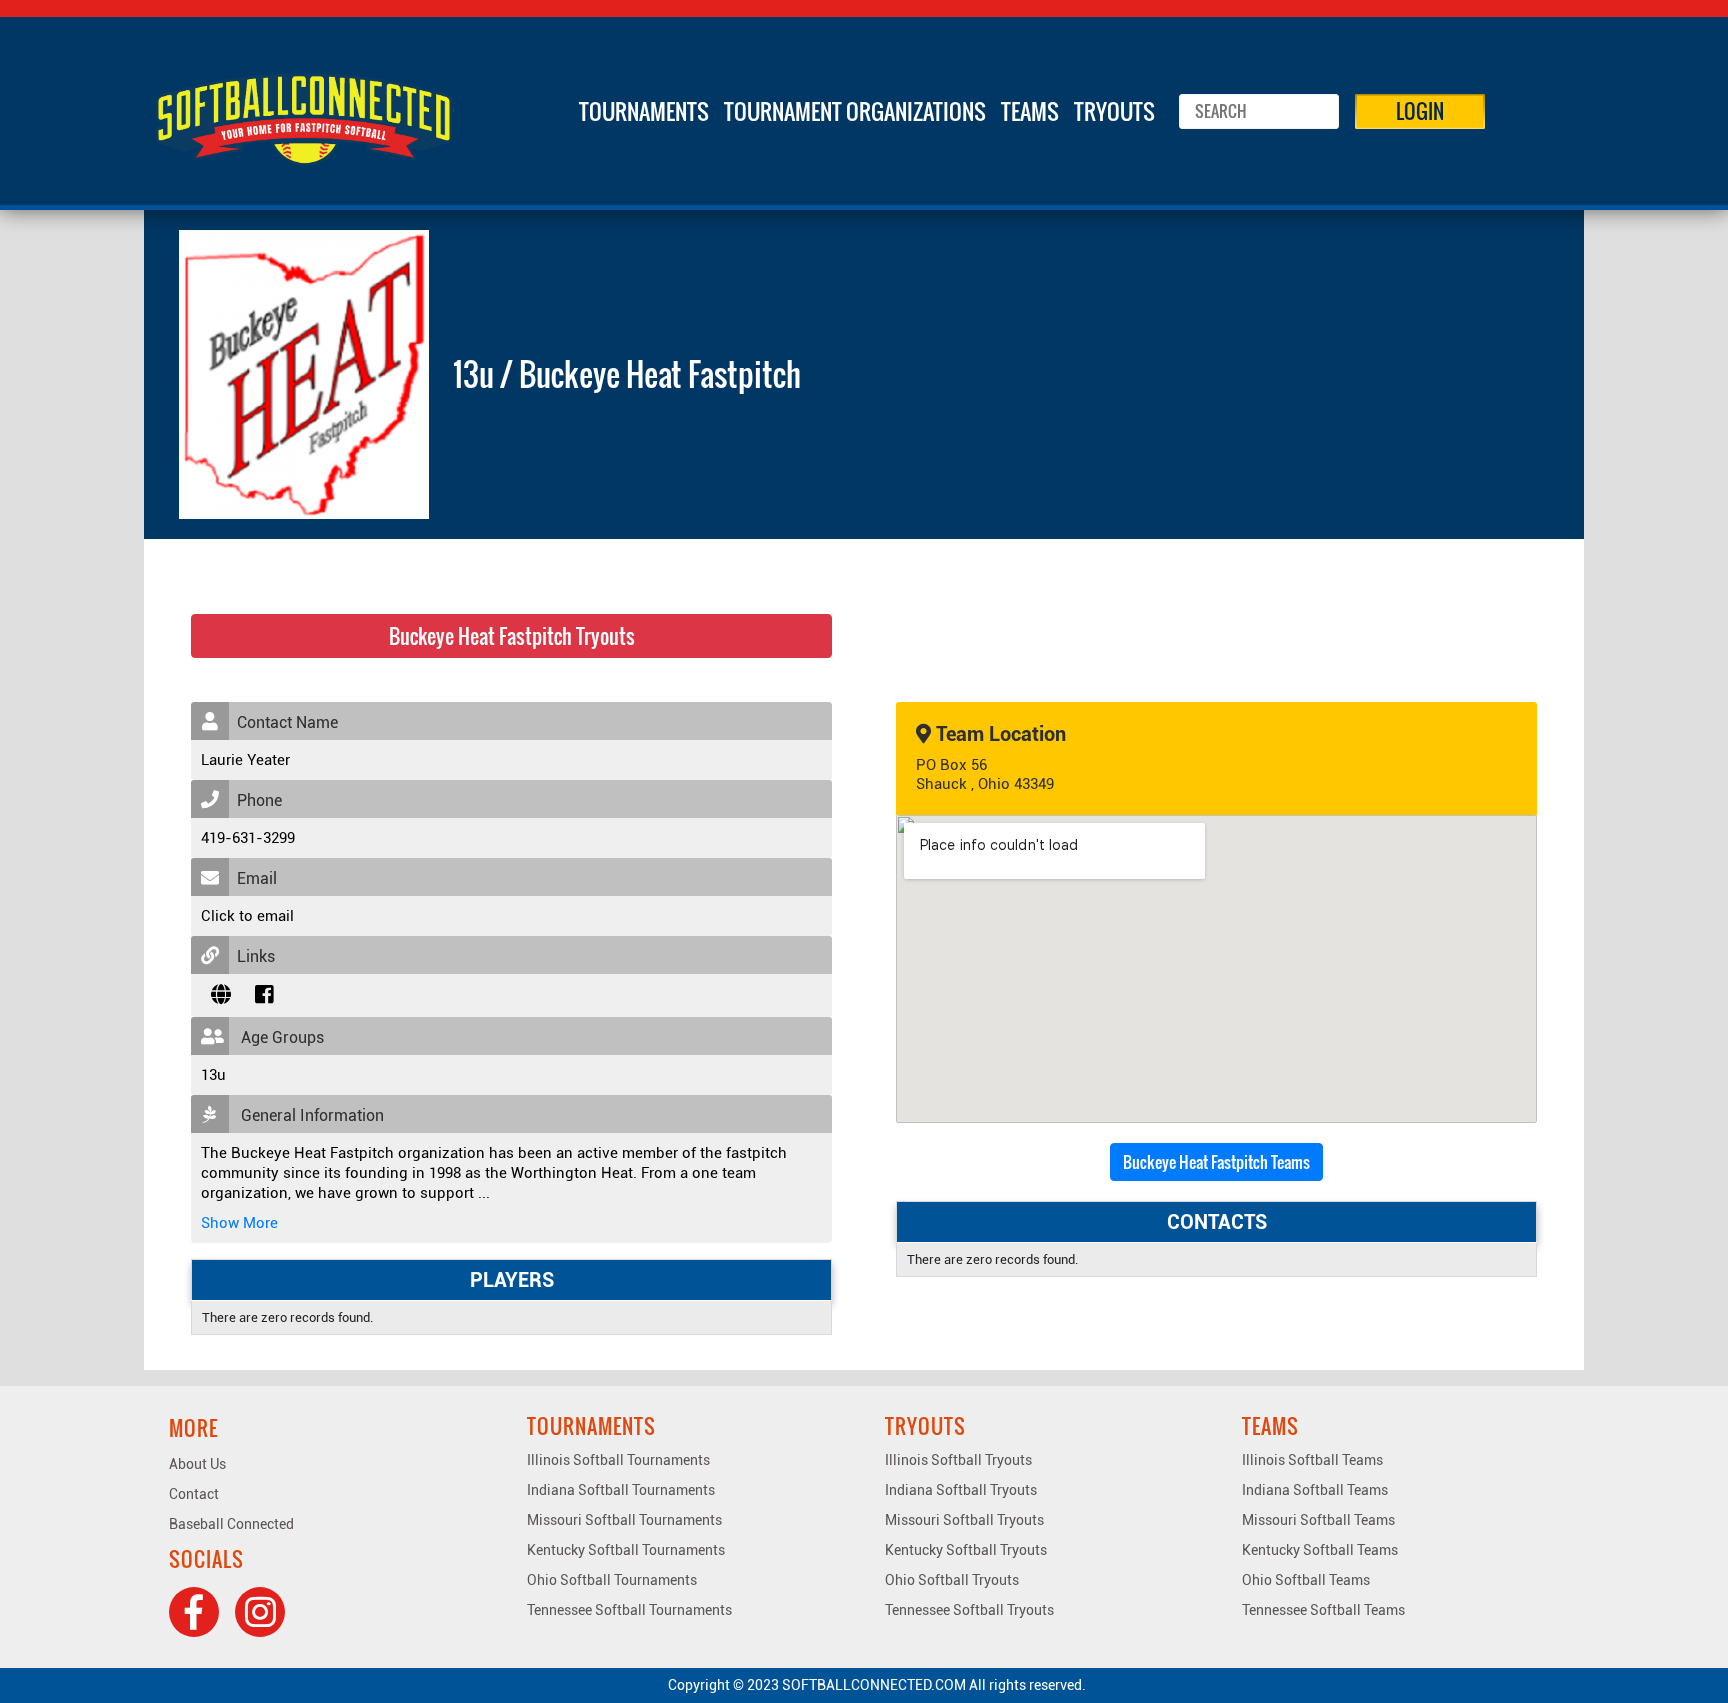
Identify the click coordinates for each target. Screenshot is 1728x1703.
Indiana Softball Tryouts (961, 1490)
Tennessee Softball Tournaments (629, 1610)
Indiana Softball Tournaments (621, 1490)
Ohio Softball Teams (1306, 1580)
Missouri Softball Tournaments (624, 1520)
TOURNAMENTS (644, 111)
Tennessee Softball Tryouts (969, 1610)
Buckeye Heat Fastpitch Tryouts (512, 636)
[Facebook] (194, 1612)
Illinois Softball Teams (1312, 1460)
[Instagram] (260, 1612)
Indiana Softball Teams (1315, 1490)
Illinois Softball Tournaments (618, 1460)
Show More (239, 1223)
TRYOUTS (1114, 111)
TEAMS (1030, 111)
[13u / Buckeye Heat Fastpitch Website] (221, 995)
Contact (194, 1494)
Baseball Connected (231, 1524)
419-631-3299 (248, 838)
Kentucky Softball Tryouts (966, 1550)
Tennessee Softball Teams (1323, 1610)
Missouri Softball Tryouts (964, 1520)
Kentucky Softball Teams (1320, 1550)
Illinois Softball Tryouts (958, 1460)
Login (1420, 111)
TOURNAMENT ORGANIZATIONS (855, 111)
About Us (197, 1464)
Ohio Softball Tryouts (952, 1580)
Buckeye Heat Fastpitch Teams (1216, 1162)
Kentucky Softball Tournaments (626, 1550)
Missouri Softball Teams (1318, 1520)
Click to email (247, 916)
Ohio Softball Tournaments (612, 1580)
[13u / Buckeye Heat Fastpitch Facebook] (264, 995)
